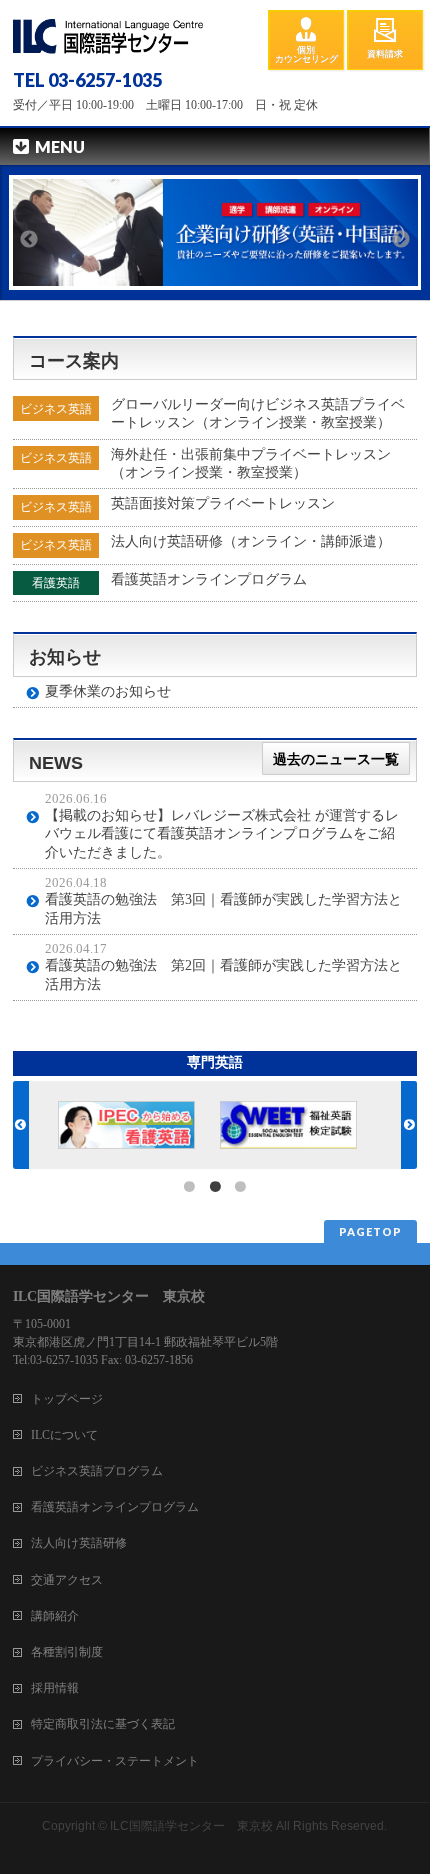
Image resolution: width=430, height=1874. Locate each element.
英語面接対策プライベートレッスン (223, 503)
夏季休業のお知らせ (108, 691)
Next (401, 240)
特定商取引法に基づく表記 (103, 1724)
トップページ (67, 1399)
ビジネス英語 (56, 409)
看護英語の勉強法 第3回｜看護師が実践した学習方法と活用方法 (223, 908)
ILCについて (64, 1435)
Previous (29, 240)
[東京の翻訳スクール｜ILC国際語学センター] (108, 31)
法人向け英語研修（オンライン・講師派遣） (251, 541)
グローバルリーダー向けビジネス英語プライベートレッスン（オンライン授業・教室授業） (258, 413)
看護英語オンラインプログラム (209, 579)
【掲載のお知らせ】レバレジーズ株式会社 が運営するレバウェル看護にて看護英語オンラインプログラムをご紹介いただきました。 (222, 833)
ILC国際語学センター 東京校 (191, 1826)
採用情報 (55, 1688)
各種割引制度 (67, 1652)
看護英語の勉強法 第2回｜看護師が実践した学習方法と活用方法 (223, 974)
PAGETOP (370, 1231)
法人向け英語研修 (79, 1543)
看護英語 (56, 583)
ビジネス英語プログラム (97, 1471)
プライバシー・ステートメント (115, 1761)
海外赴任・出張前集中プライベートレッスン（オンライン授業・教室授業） (251, 463)
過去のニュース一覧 (336, 758)
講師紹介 (55, 1616)
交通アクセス (67, 1580)
